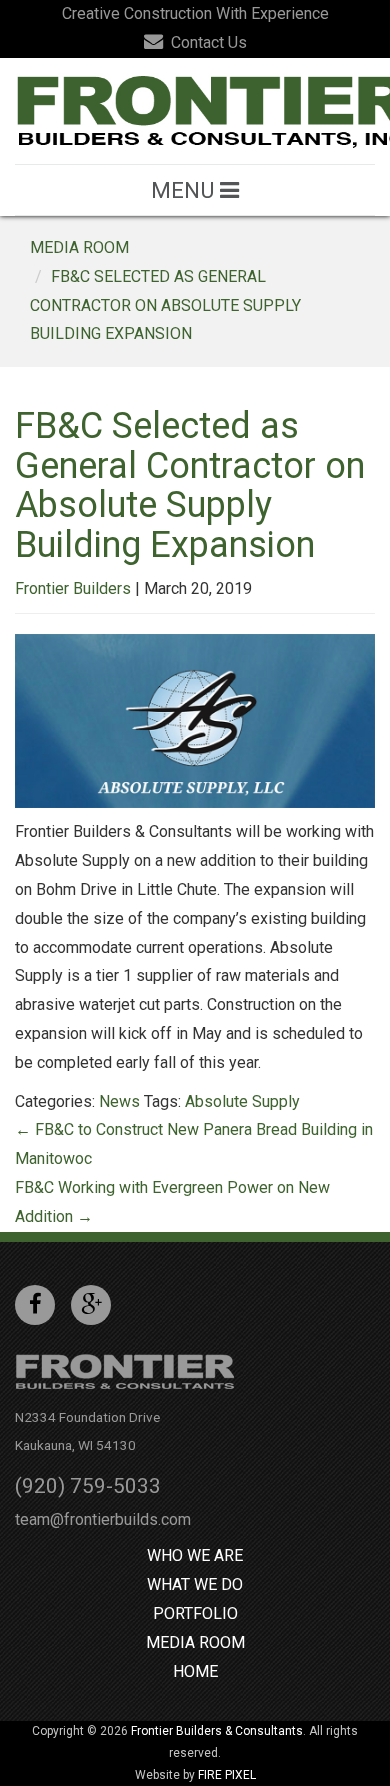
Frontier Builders (73, 588)
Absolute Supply (242, 1101)
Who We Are (195, 1555)
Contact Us (207, 42)
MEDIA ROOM (79, 247)
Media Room (195, 1642)
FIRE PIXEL (227, 1775)
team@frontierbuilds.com (103, 1519)
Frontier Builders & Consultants (217, 1731)
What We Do (195, 1584)
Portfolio (195, 1613)
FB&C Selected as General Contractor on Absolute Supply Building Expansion (165, 305)
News (119, 1101)
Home (195, 1671)
